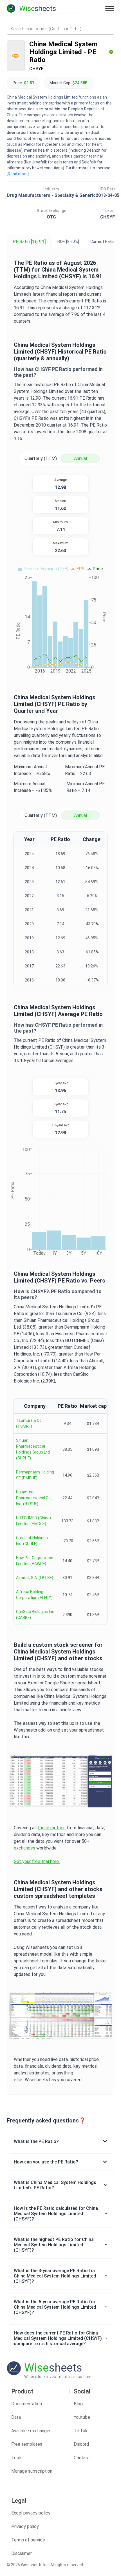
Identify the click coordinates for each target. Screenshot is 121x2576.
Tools (17, 2458)
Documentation (27, 2404)
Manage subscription (32, 2471)
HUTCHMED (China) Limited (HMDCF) (33, 1521)
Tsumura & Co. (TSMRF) (29, 1423)
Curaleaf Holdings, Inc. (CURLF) (32, 1541)
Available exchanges (31, 2431)
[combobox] (60, 29)
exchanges (24, 1848)
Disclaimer (22, 2553)
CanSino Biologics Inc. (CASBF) (36, 1615)
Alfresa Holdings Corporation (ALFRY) (34, 1595)
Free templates (27, 2444)
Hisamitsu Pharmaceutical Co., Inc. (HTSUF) (34, 1498)
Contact (82, 2458)
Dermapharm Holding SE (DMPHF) (35, 1475)
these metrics (52, 1828)
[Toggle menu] (110, 8)
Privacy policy (25, 2526)
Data (16, 2417)
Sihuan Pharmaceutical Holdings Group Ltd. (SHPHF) (33, 1449)
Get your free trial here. (37, 1861)
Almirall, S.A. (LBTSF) (35, 1578)
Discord (81, 2444)
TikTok (81, 2431)
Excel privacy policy (31, 2513)
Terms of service (28, 2540)
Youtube (82, 2417)
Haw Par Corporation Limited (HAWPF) (35, 1561)
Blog (78, 2404)
